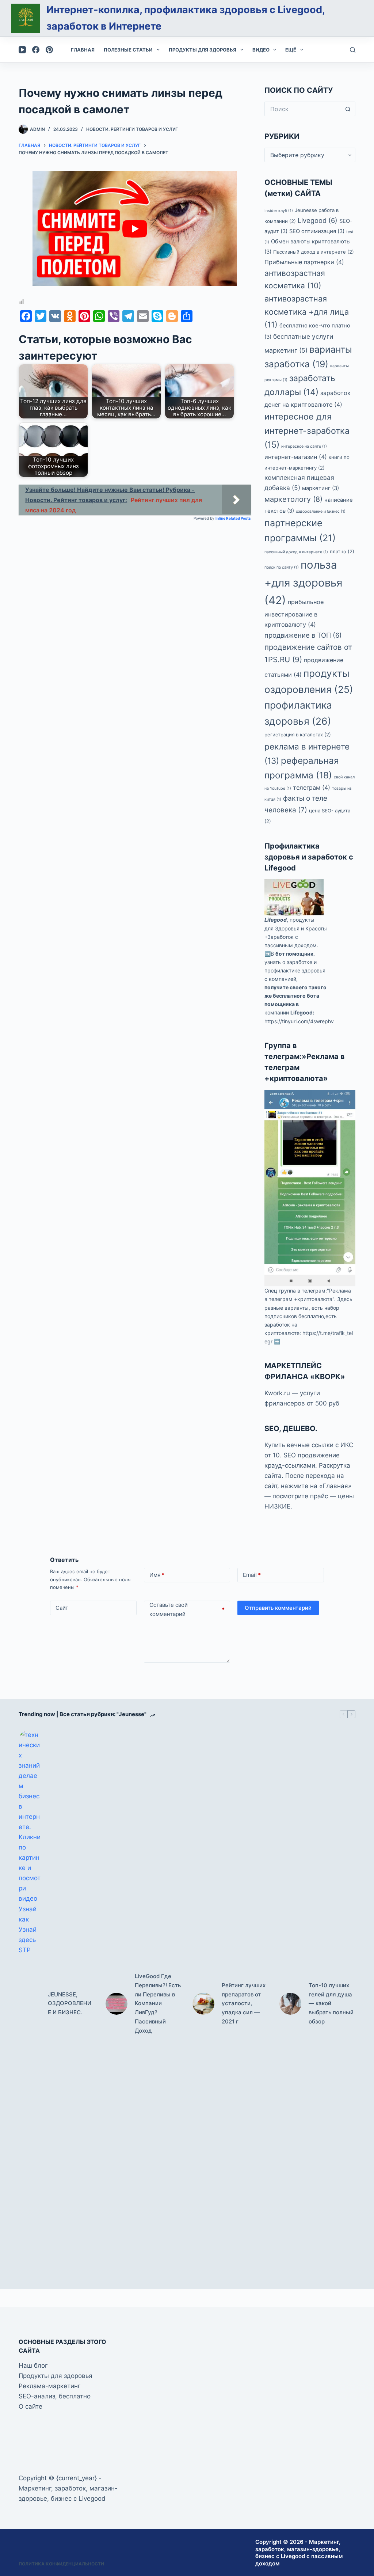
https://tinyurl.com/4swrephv (299, 1021)
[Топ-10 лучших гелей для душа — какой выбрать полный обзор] (290, 2004)
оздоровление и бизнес (321, 511)
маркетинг (320, 488)
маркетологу (293, 499)
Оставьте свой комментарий (187, 1610)
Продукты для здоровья (203, 50)
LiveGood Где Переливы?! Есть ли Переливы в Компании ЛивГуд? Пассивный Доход (158, 2003)
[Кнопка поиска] (348, 109)
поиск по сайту (282, 567)
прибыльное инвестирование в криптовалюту (294, 613)
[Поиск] (353, 50)
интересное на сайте (304, 446)
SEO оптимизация (317, 231)
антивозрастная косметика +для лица (307, 312)
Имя (157, 1575)
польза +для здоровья (303, 583)
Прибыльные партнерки (304, 262)
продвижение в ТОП (303, 635)
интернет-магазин (296, 457)
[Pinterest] (49, 50)
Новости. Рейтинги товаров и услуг (132, 129)
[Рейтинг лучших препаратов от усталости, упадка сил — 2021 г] (203, 2004)
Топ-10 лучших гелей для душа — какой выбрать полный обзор (331, 2003)
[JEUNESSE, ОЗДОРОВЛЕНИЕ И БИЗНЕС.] (30, 2004)
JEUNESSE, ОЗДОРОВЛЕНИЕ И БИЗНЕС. (70, 2004)
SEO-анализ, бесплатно (55, 2396)
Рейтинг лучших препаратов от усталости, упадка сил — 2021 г (244, 2003)
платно (342, 551)
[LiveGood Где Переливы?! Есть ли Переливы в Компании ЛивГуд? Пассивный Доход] (117, 2004)
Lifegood (276, 920)
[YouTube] (22, 50)
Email (252, 1575)
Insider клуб (279, 211)
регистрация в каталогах (298, 735)
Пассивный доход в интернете (314, 252)
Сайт (62, 1608)
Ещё (291, 50)
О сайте (30, 2406)
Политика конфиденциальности (61, 2564)
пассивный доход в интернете (296, 552)
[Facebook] (36, 50)
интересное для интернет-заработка (307, 430)
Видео (261, 50)
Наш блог (33, 2366)
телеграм (312, 788)
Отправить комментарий (278, 1608)
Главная (83, 50)
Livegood (318, 220)
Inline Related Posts (233, 518)
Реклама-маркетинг (50, 2386)
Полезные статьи (128, 50)
